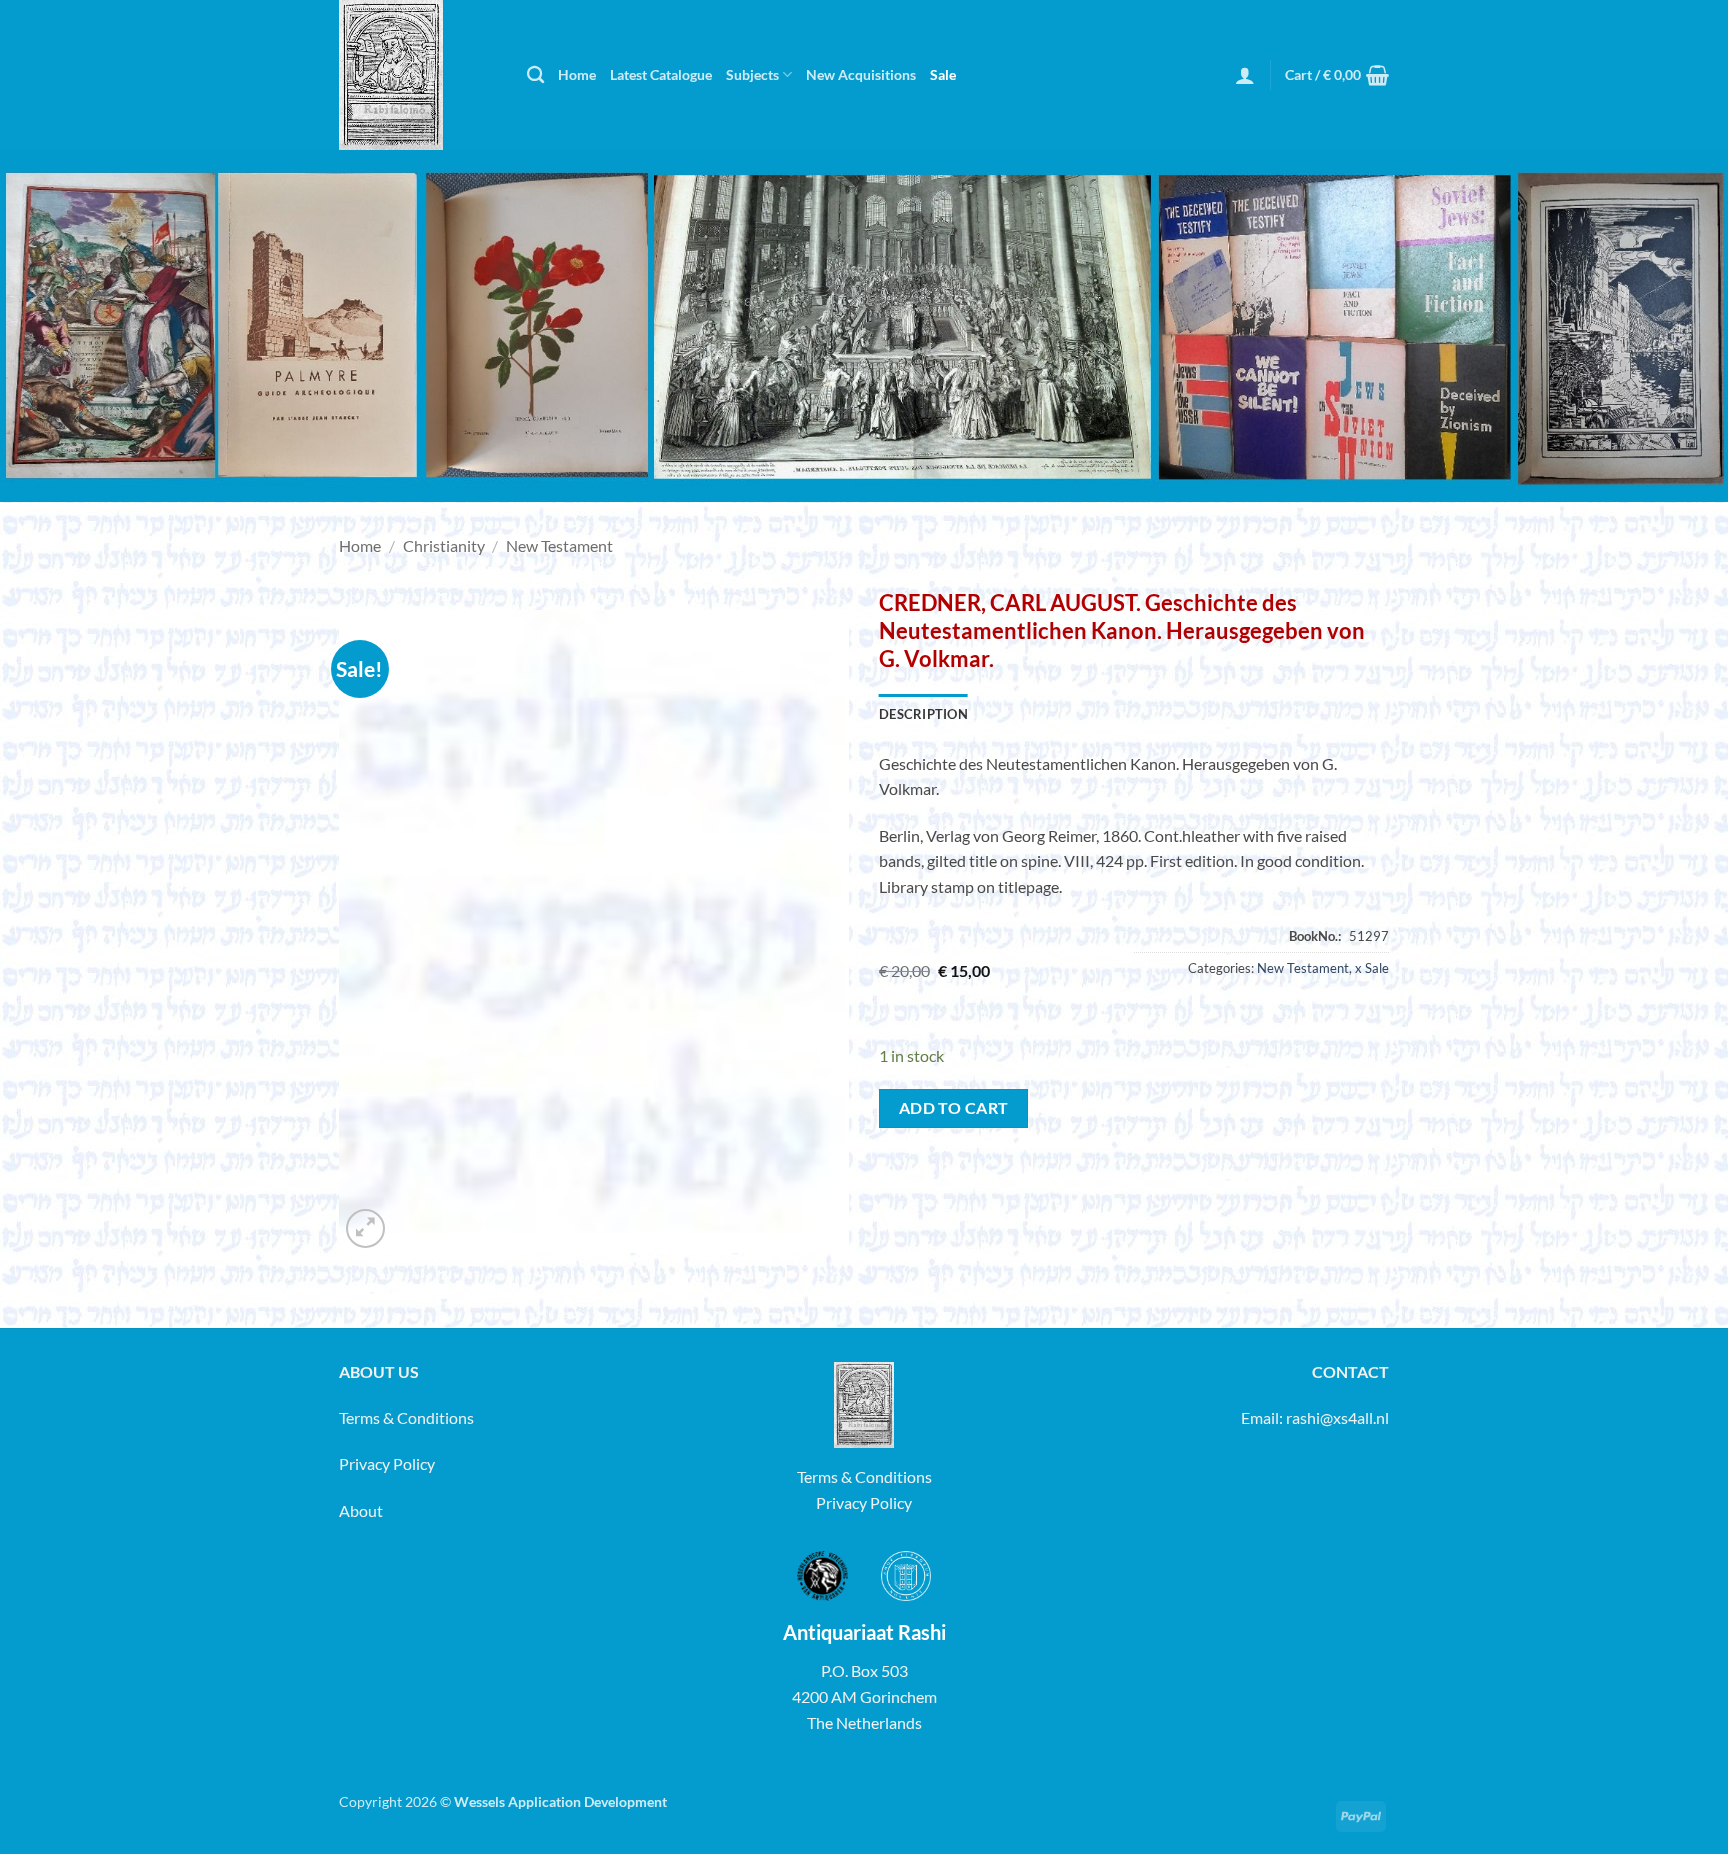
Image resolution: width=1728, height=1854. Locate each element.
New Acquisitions (861, 74)
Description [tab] (923, 714)
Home (577, 74)
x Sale (1372, 968)
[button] (1245, 75)
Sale (943, 74)
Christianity (444, 545)
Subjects (752, 74)
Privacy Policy (387, 1463)
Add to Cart (954, 1108)
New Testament (559, 545)
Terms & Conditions (406, 1417)
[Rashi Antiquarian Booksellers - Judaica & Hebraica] (418, 75)
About (361, 1510)
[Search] (535, 75)
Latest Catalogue (661, 74)
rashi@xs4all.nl (1337, 1417)
